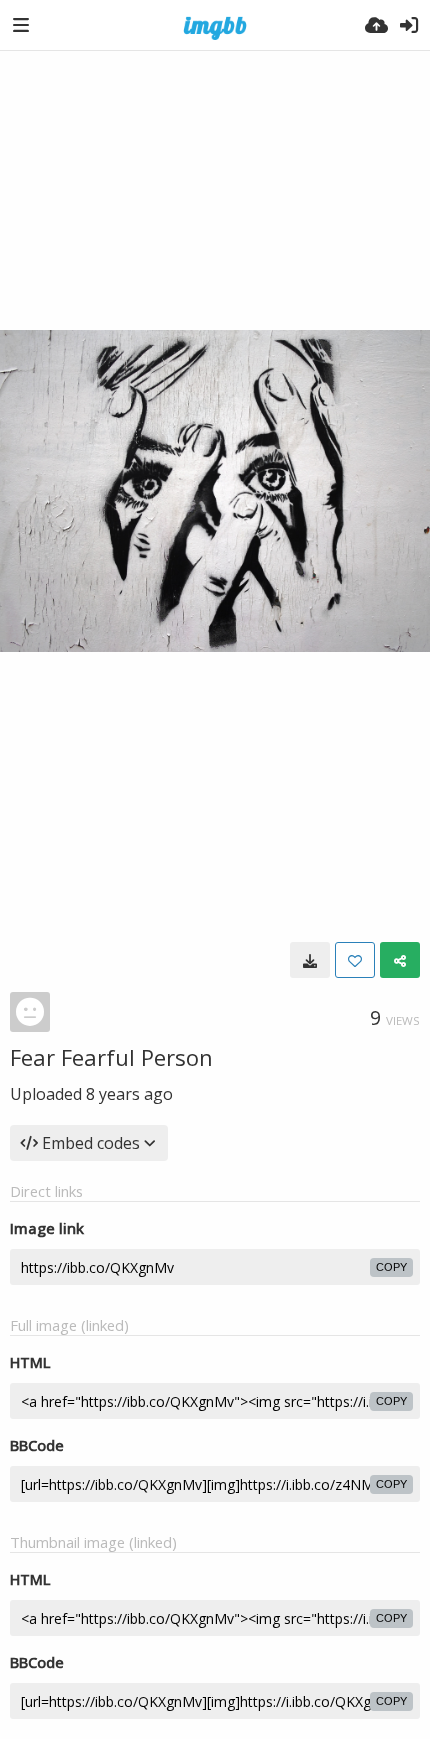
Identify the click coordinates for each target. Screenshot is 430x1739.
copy (391, 1267)
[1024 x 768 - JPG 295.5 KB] (310, 960)
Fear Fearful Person (111, 1057)
